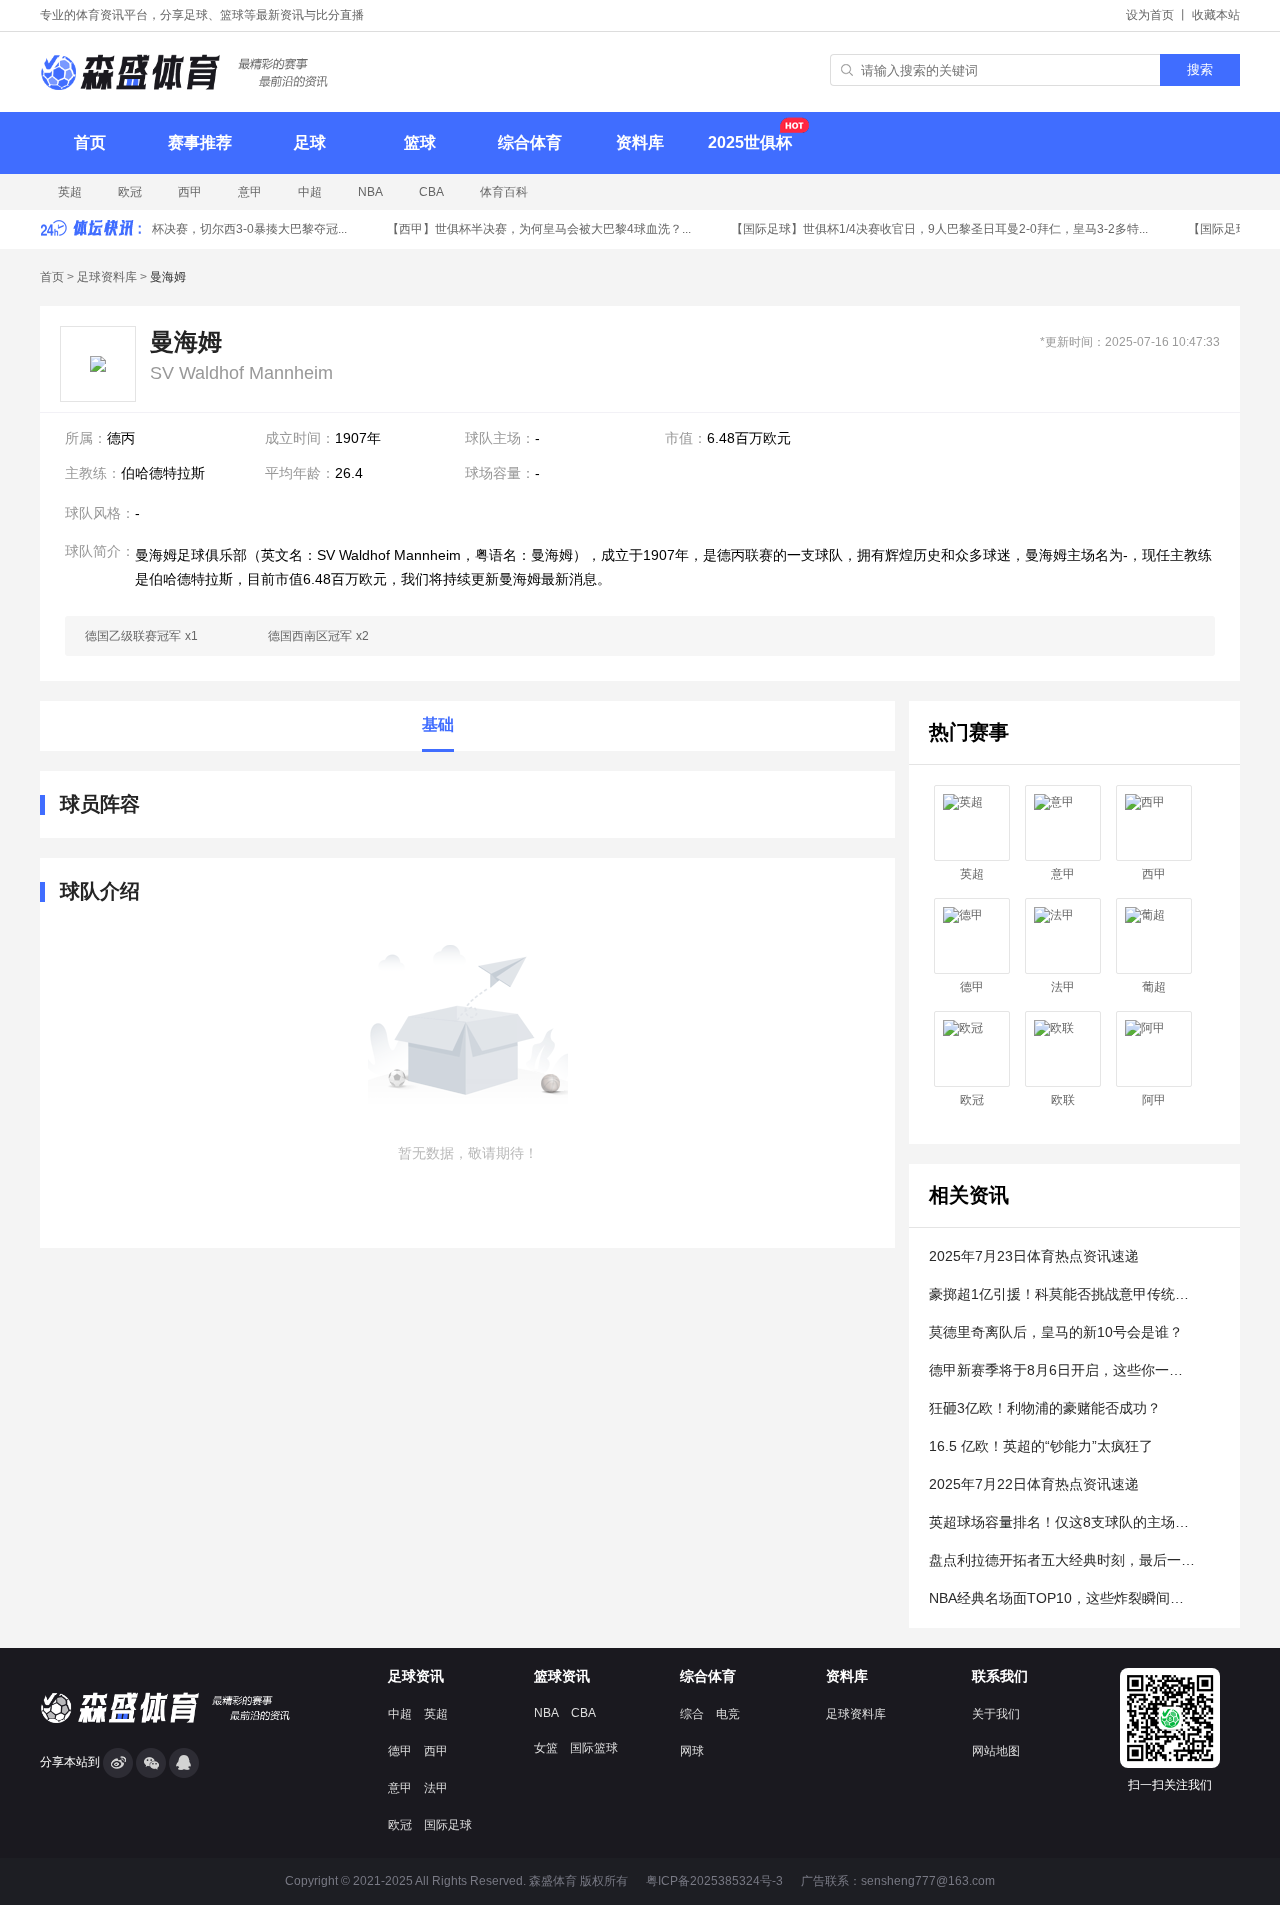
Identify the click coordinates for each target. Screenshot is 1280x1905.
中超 (310, 192)
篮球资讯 (562, 1676)
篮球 (420, 142)
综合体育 (530, 142)
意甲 (250, 192)
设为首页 (1150, 15)
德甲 (972, 987)
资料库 (640, 142)
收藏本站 (1216, 15)
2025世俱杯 (750, 142)
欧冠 (130, 192)
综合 (692, 1714)
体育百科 (504, 192)
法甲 (1063, 987)
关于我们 (996, 1714)
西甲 (190, 192)
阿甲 (1154, 1100)
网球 (692, 1751)
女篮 (546, 1748)
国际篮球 (594, 1748)
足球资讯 (416, 1676)
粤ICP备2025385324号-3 (714, 1881)
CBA (431, 192)
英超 (70, 192)
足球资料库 (107, 277)
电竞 (728, 1714)
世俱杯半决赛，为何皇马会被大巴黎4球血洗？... (532, 229)
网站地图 (996, 1751)
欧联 (1063, 1100)
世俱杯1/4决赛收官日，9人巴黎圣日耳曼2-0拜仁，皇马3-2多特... (932, 229)
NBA (370, 192)
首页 (90, 142)
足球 (310, 142)
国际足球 (448, 1825)
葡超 (1154, 987)
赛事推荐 (200, 142)
